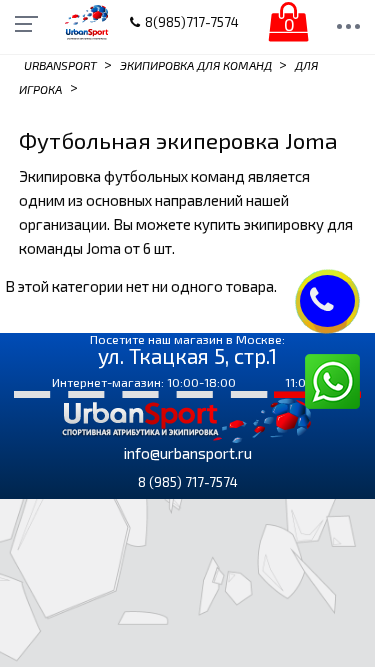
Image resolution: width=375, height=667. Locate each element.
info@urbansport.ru (188, 453)
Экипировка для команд (196, 65)
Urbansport (60, 65)
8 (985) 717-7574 (188, 482)
